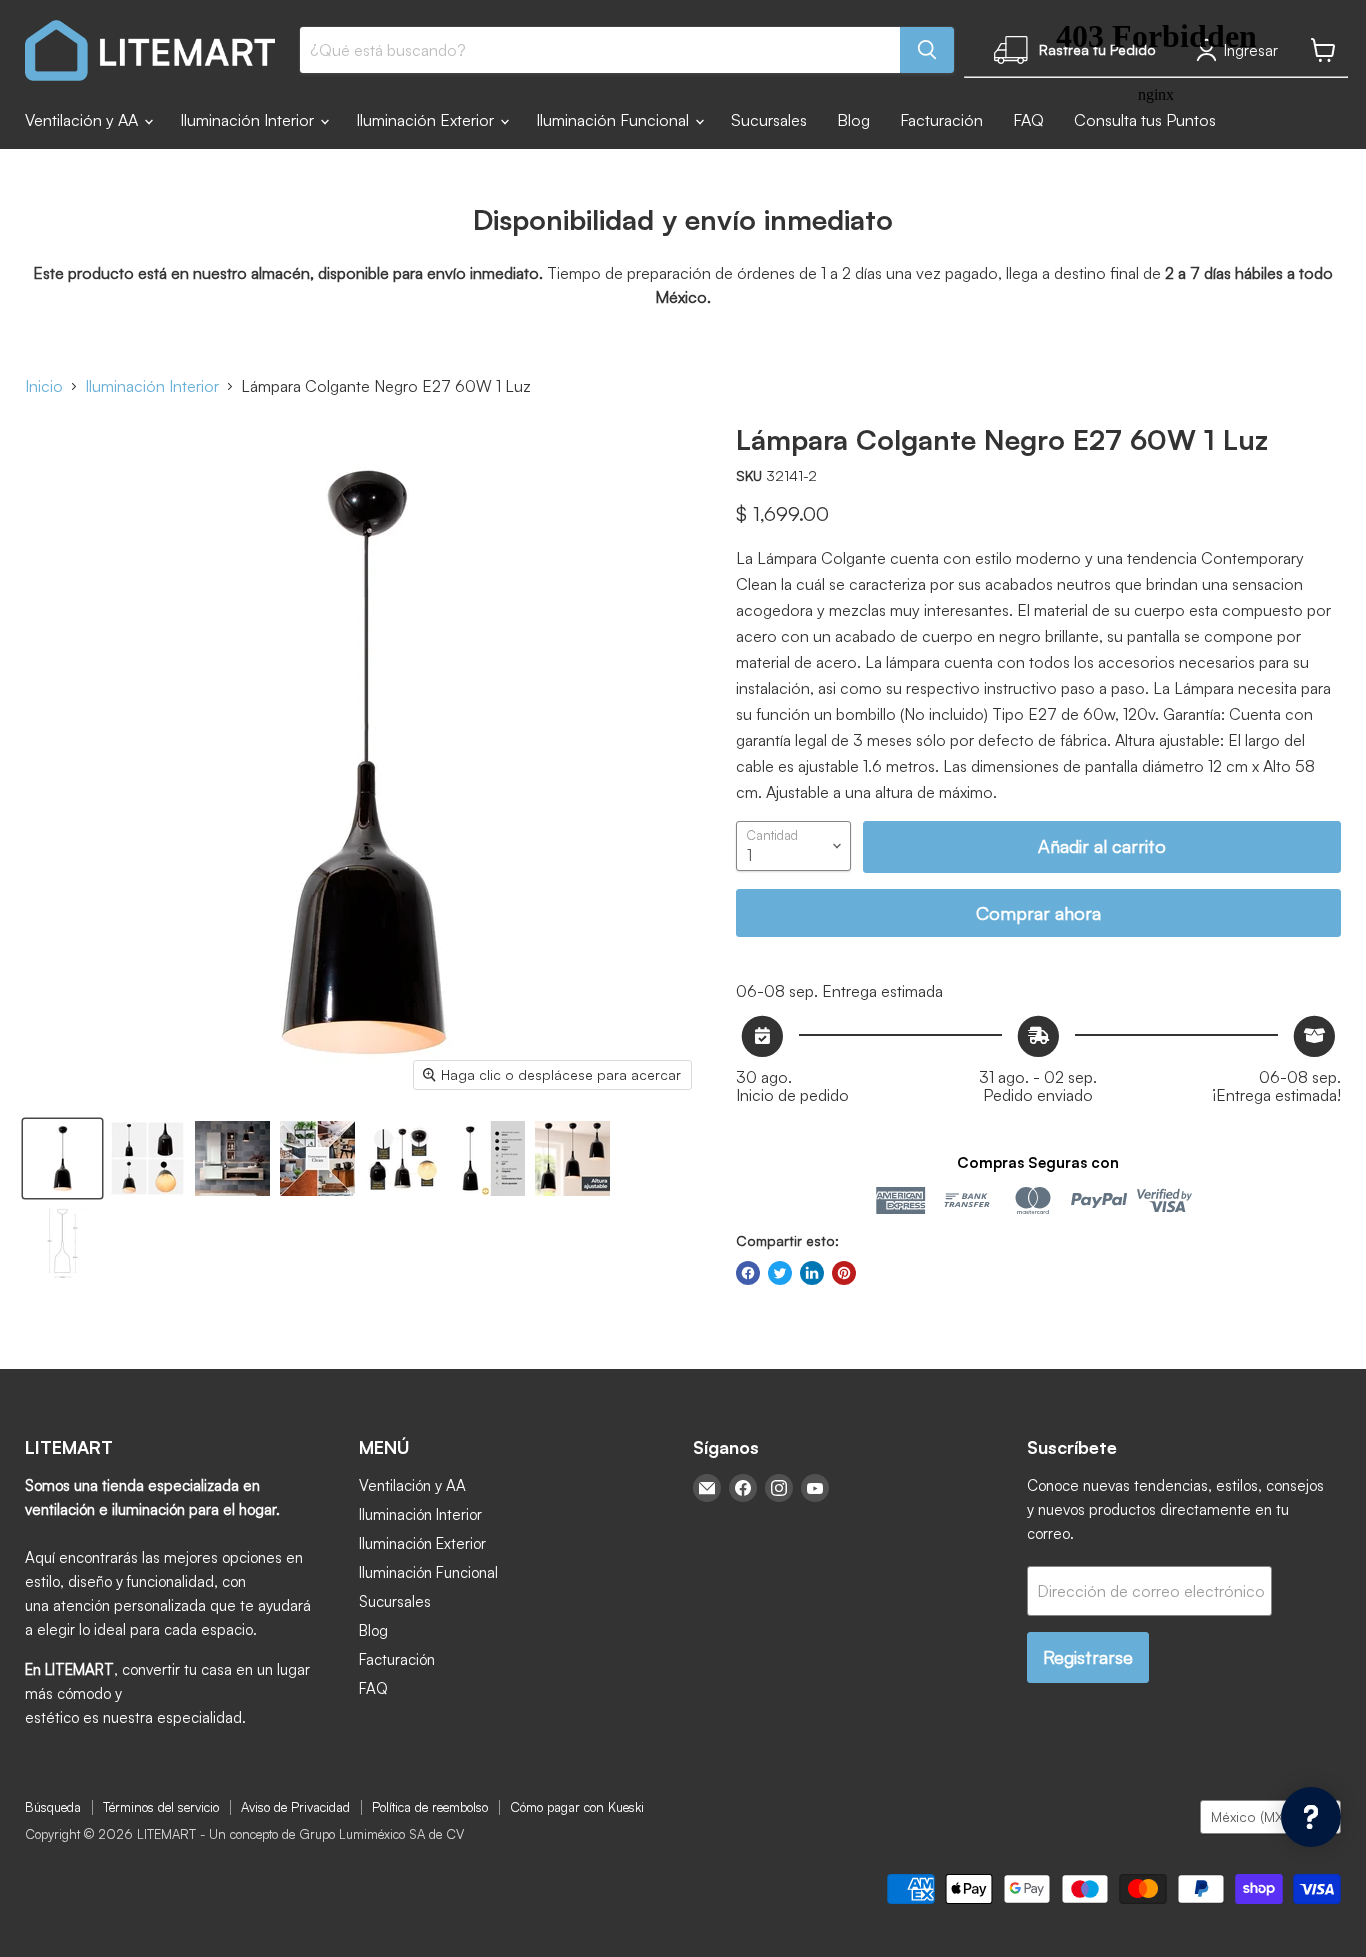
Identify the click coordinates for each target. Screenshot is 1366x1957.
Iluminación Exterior (427, 120)
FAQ (373, 1688)
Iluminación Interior (249, 120)
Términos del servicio (161, 1807)
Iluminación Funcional (614, 120)
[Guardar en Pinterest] (844, 1273)
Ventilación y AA (83, 120)
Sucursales (769, 120)
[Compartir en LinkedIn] (812, 1273)
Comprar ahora (1038, 913)
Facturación (941, 120)
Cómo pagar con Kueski (577, 1807)
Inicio (44, 386)
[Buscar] (927, 50)
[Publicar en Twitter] (780, 1273)
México (1261, 1816)
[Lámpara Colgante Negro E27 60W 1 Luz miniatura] (62, 1158)
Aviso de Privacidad (295, 1807)
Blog (853, 120)
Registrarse (1088, 1657)
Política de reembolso (430, 1807)
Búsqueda (53, 1807)
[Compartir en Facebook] (748, 1273)
